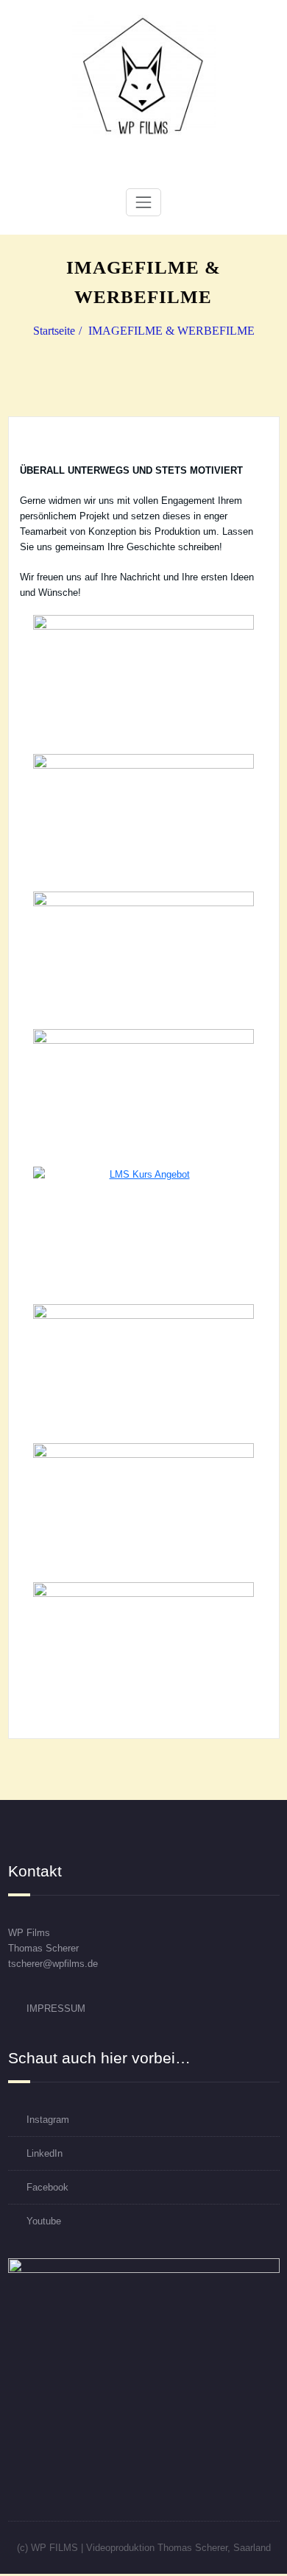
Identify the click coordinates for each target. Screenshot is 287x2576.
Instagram (48, 2120)
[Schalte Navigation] (143, 202)
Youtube (44, 2221)
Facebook (47, 2187)
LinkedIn (45, 2153)
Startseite (54, 331)
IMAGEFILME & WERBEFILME (171, 331)
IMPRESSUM (56, 2009)
